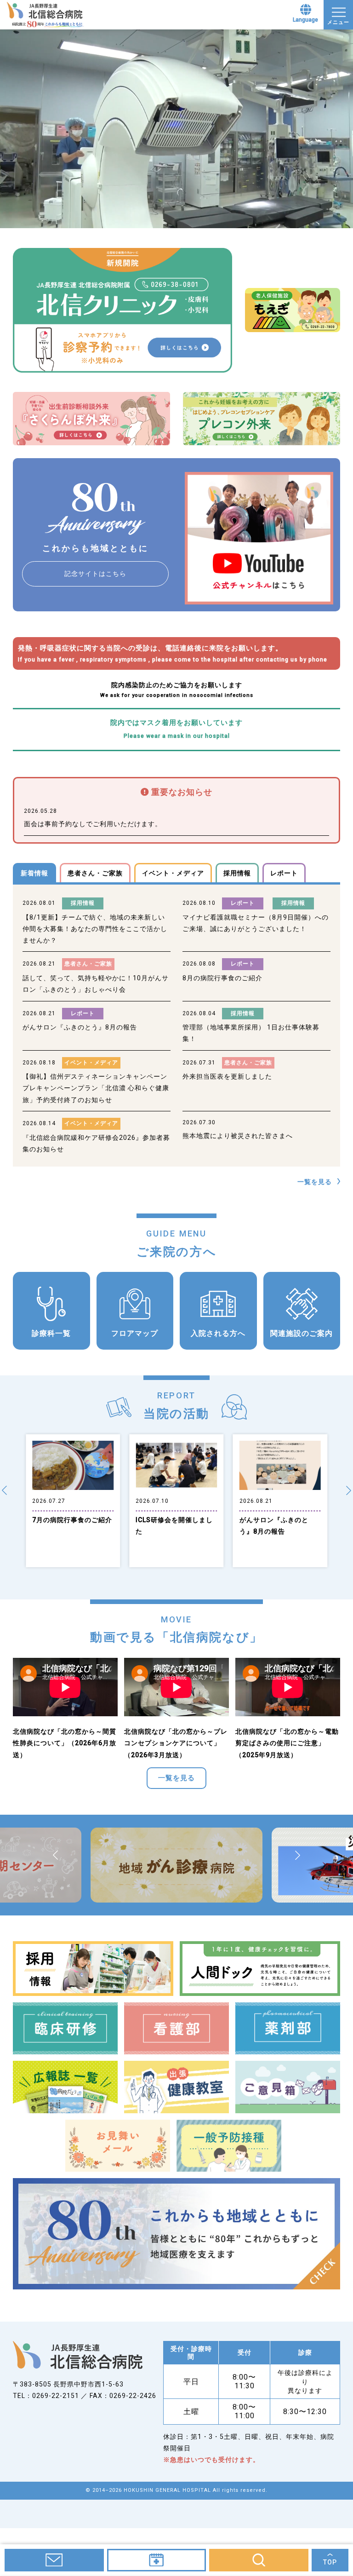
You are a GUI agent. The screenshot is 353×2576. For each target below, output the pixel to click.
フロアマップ (135, 1333)
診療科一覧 (51, 1333)
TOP (330, 2562)
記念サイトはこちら (95, 574)
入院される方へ (218, 1333)
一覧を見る (315, 1182)
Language (305, 20)
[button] (4, 1490)
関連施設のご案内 (302, 1333)
